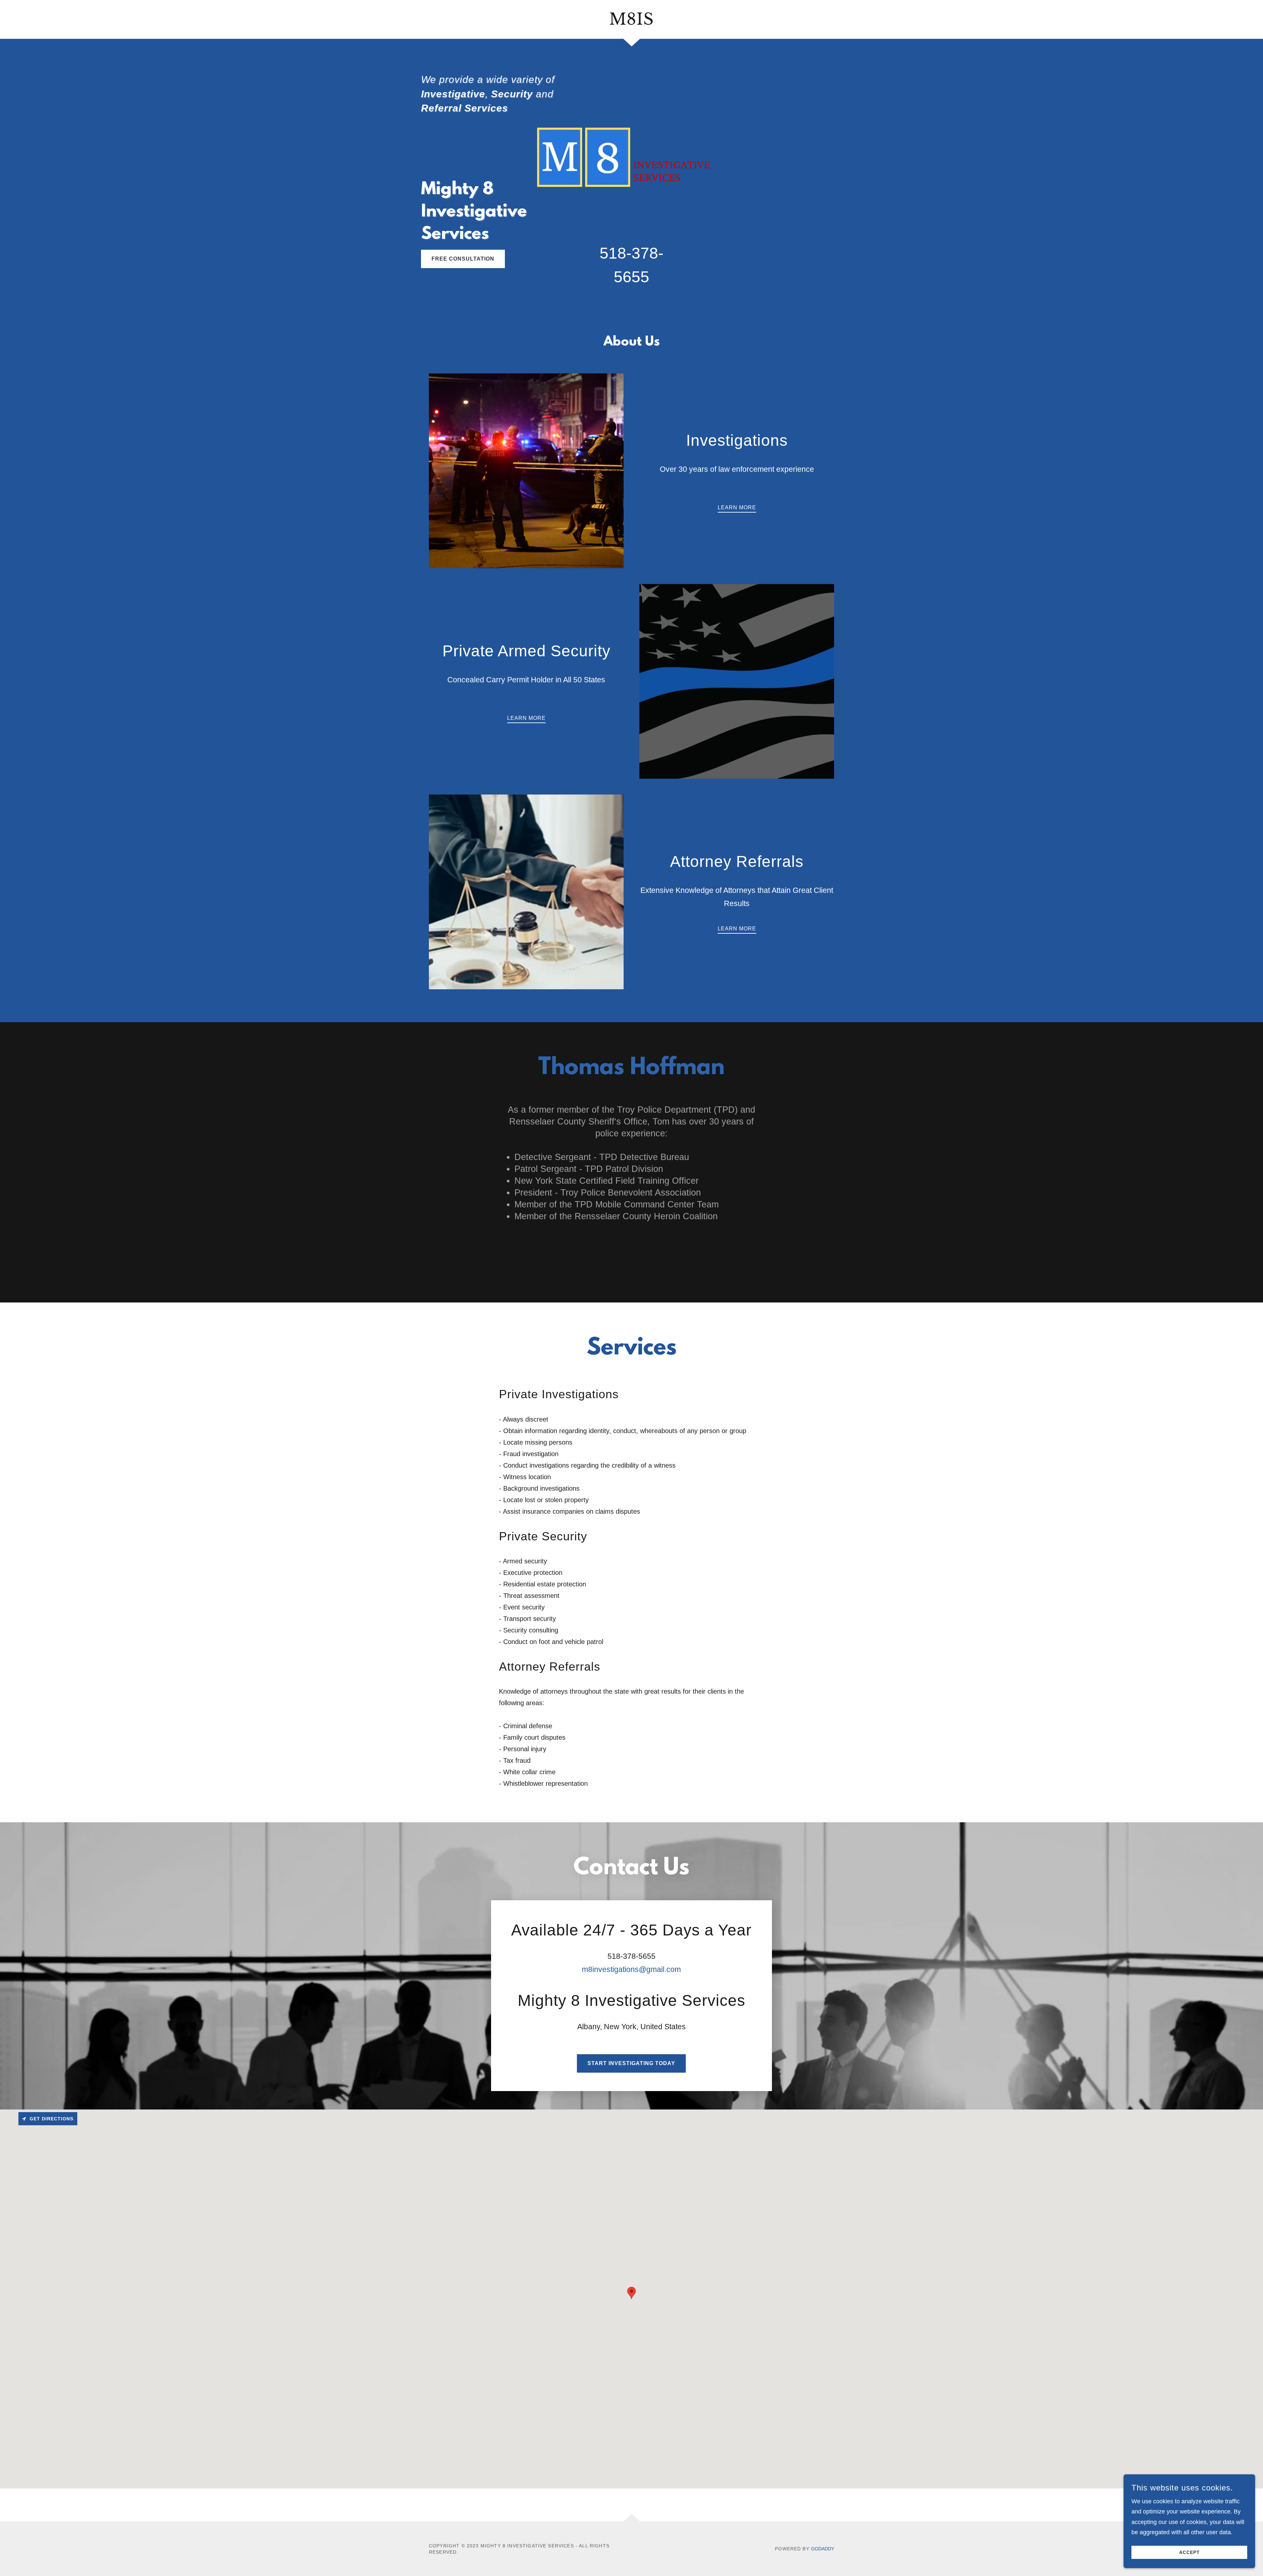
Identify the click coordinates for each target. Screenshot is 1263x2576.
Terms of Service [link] (363, 2054)
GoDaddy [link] (823, 2549)
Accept (1189, 2552)
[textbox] (295, 1948)
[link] (632, 23)
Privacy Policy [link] (321, 2054)
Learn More (737, 507)
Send (295, 2078)
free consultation (463, 259)
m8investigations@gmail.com (631, 1969)
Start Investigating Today (631, 2063)
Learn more (526, 718)
